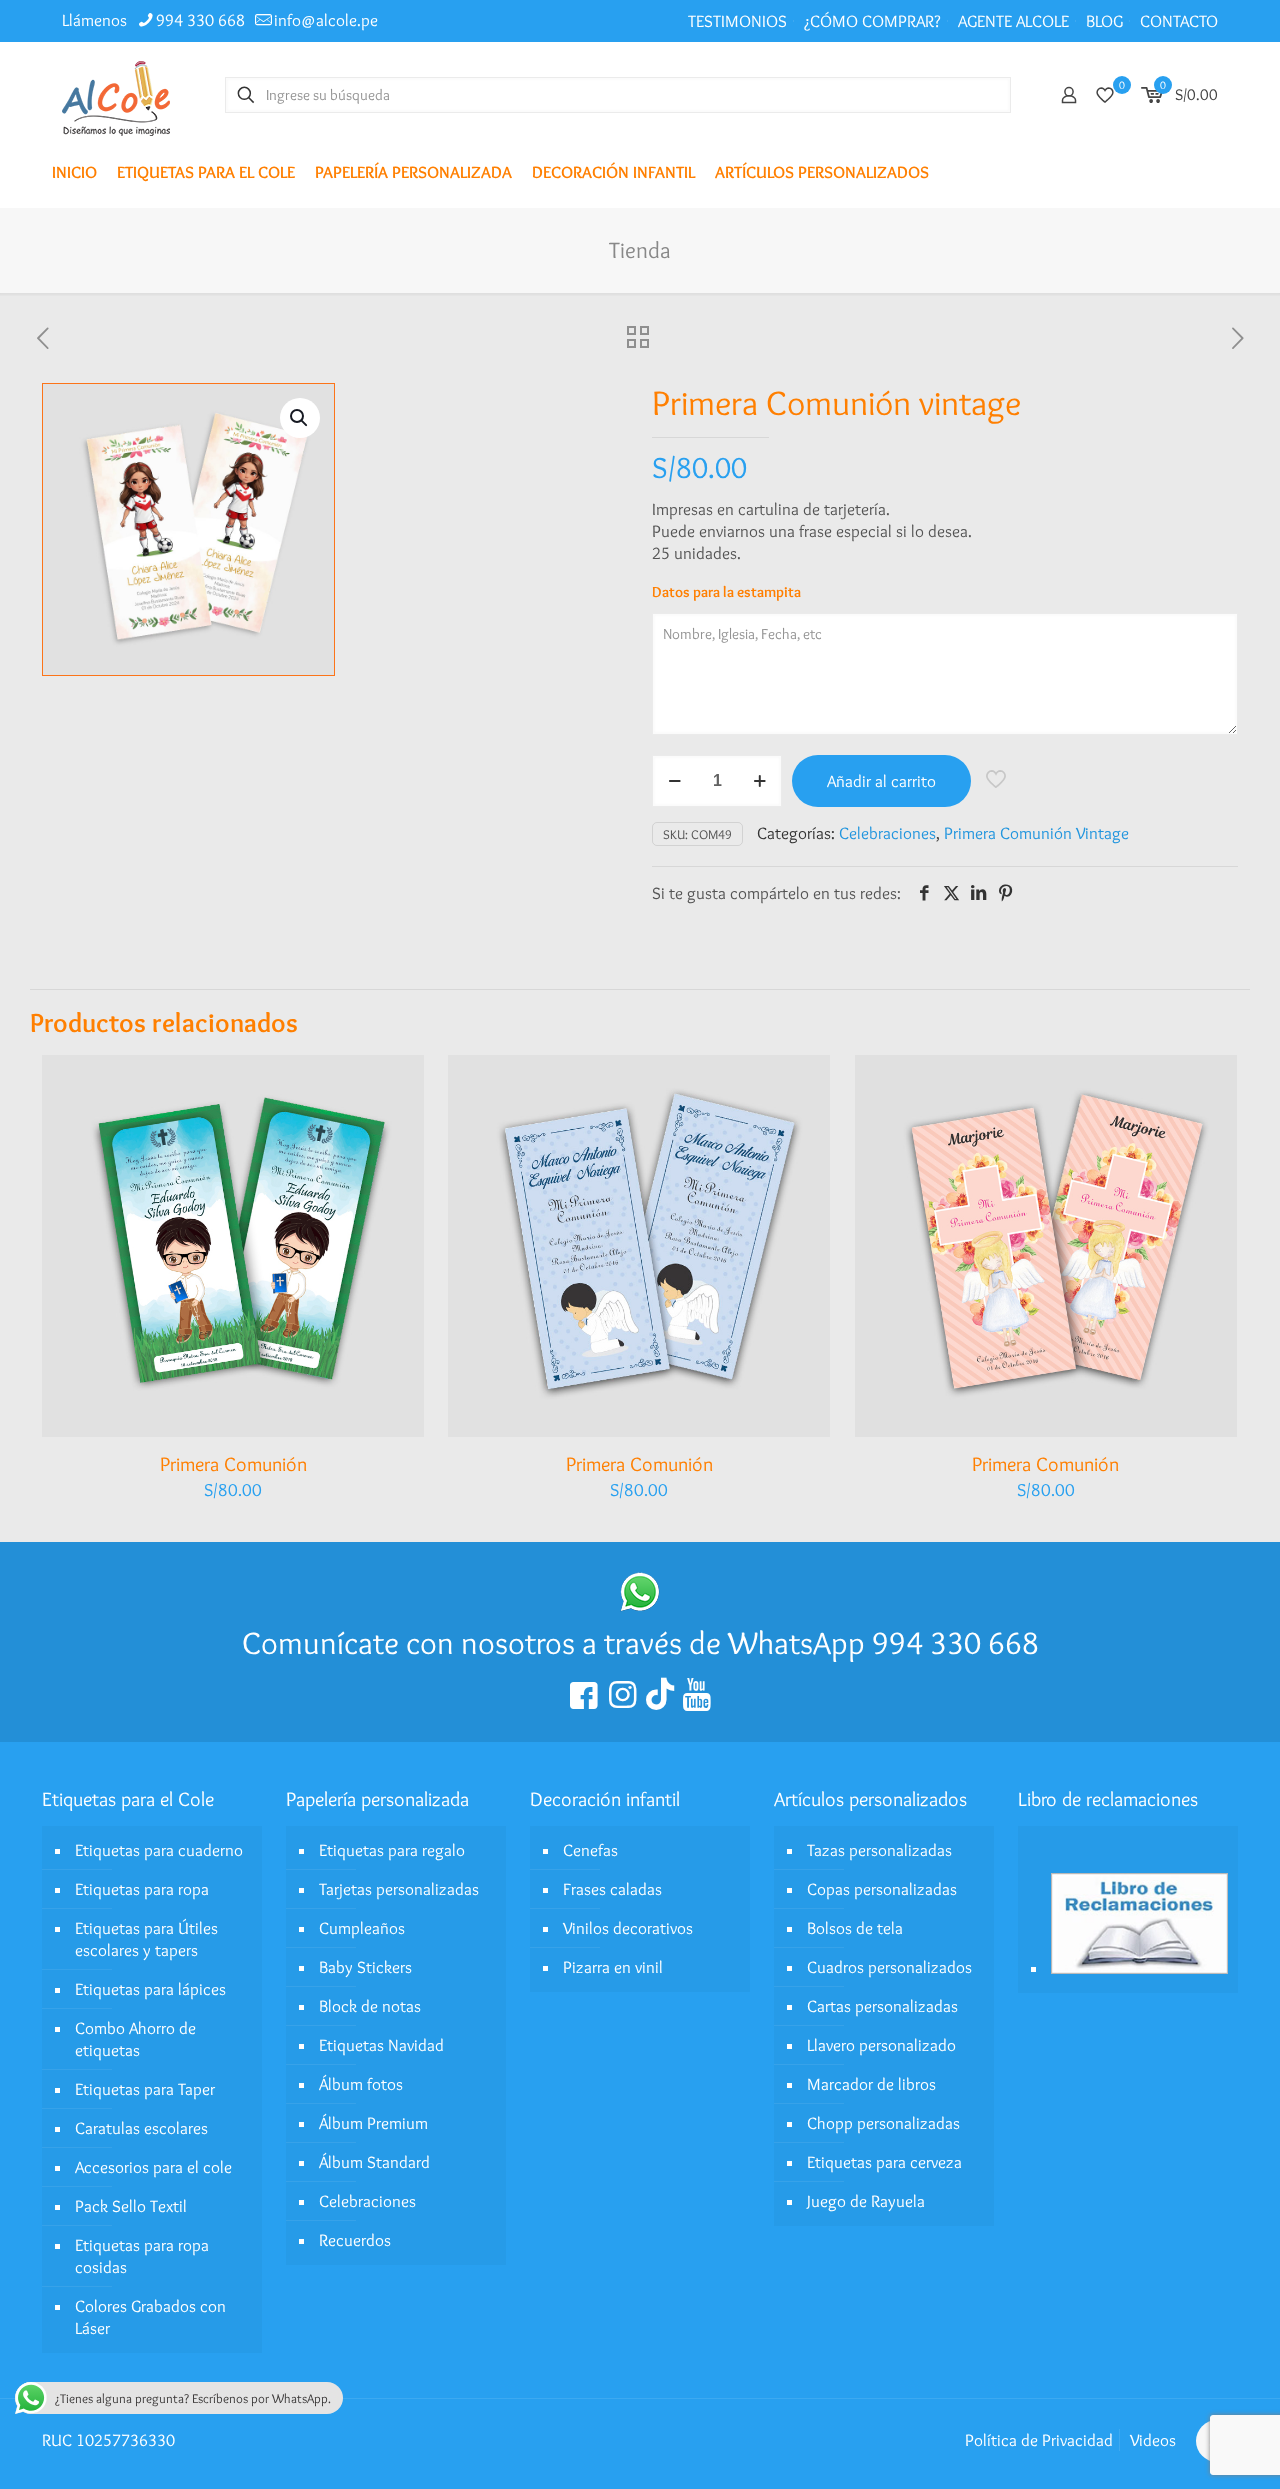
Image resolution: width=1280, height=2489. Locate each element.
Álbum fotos (361, 2084)
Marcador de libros (871, 2084)
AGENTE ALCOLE (1013, 21)
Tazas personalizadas (879, 1850)
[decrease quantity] (674, 781)
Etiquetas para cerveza (884, 2162)
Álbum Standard (374, 2162)
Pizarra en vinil (613, 1967)
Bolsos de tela (855, 1928)
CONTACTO (1179, 21)
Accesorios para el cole (153, 2167)
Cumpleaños (362, 1928)
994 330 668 (200, 20)
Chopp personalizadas (883, 2123)
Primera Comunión (233, 1464)
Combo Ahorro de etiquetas (135, 2039)
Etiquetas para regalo (392, 1850)
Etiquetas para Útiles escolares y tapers (146, 1939)
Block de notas (370, 2006)
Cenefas (590, 1850)
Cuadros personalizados (889, 1967)
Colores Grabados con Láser (150, 2317)
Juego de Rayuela (866, 2201)
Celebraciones (887, 833)
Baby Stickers (365, 1967)
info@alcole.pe (326, 20)
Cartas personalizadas (882, 2006)
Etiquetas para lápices (150, 1989)
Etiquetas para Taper (145, 2089)
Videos (1153, 2440)
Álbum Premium (373, 2123)
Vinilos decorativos (628, 1928)
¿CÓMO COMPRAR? (872, 21)
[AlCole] (116, 94)
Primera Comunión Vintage (1036, 833)
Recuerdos (355, 2240)
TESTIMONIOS (737, 21)
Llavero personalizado (881, 2045)
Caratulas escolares (141, 2128)
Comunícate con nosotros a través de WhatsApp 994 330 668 (640, 1642)
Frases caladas (612, 1889)
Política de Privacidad (1039, 2440)
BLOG (1104, 21)
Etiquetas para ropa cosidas (142, 2256)
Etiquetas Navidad (381, 2045)
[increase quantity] (759, 781)
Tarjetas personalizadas (399, 1889)
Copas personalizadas (882, 1889)
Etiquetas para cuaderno (159, 1850)
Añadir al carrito (881, 781)
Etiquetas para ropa (142, 1889)
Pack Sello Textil (131, 2206)
